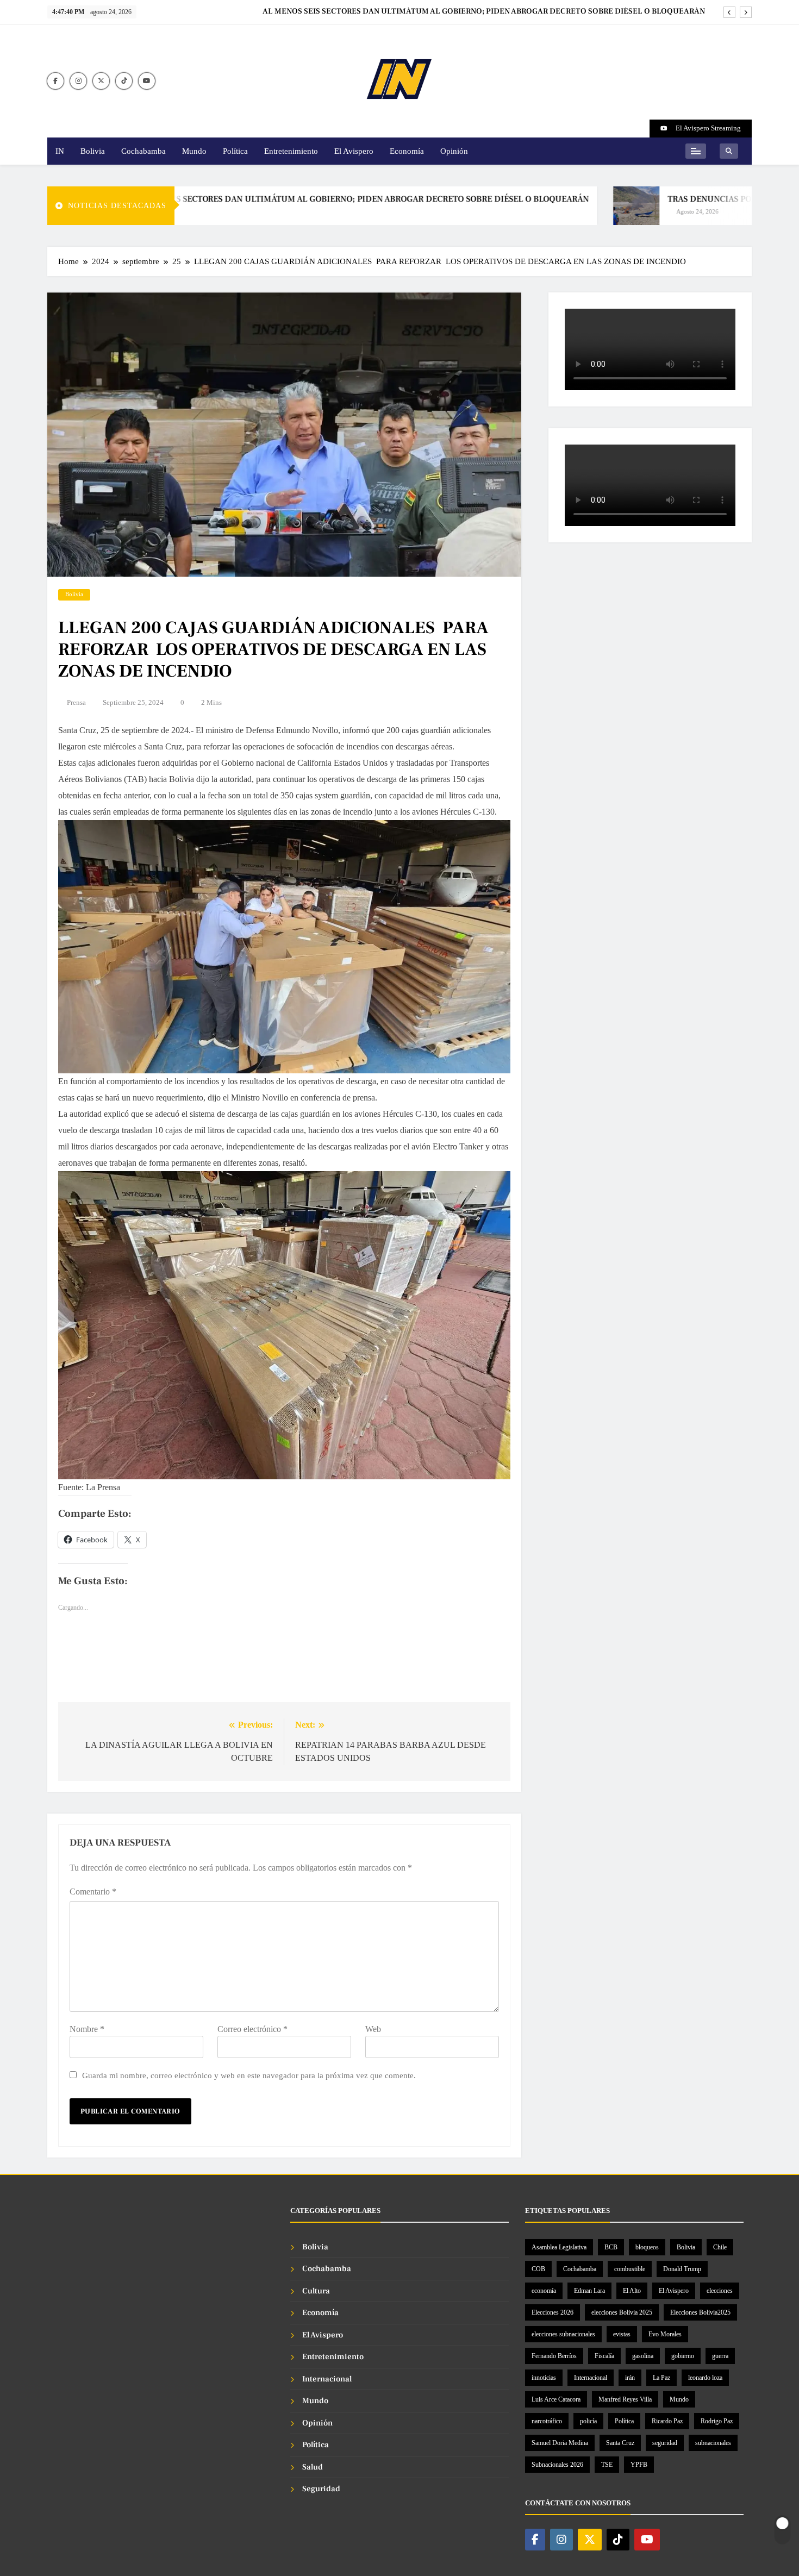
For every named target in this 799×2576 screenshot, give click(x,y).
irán (630, 2378)
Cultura (316, 2291)
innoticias (544, 2378)
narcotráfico (547, 2421)
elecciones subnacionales (563, 2334)
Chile (720, 2247)
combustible (630, 2269)
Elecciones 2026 (553, 2312)
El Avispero (354, 151)
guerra (720, 2356)
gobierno (683, 2356)
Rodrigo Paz (717, 2421)
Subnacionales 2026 (557, 2465)
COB (538, 2269)
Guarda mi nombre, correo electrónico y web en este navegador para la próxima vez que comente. (249, 2075)
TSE (607, 2465)
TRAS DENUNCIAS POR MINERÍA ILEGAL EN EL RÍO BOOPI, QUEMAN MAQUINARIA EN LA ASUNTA (525, 11)
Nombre (87, 2029)
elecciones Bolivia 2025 (622, 2312)
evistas (622, 2334)
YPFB (639, 2465)
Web (373, 2029)
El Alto (632, 2291)
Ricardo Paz (667, 2421)
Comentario (93, 1892)
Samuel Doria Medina (560, 2443)
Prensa (76, 702)
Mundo (194, 151)
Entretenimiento (291, 151)
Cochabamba (143, 151)
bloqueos (647, 2247)
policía (588, 2421)
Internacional (327, 2379)
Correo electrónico (252, 2029)
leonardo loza (705, 2378)
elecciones (720, 2291)
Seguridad (321, 2489)
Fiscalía (604, 2356)
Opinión (454, 151)
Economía (407, 151)
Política (235, 151)
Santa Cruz (620, 2443)
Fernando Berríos (554, 2356)
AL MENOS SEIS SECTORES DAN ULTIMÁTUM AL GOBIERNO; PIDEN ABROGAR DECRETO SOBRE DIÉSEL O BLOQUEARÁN (285, 199)
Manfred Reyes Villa (625, 2399)
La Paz (661, 2378)
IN (60, 151)
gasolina (643, 2356)
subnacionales (713, 2443)
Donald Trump (682, 2269)
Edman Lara (589, 2291)
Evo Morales (665, 2334)
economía (544, 2291)
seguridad (665, 2443)
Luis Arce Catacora (556, 2399)
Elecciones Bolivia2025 (700, 2312)
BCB (611, 2247)
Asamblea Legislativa (559, 2247)
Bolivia (93, 151)
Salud (313, 2467)
